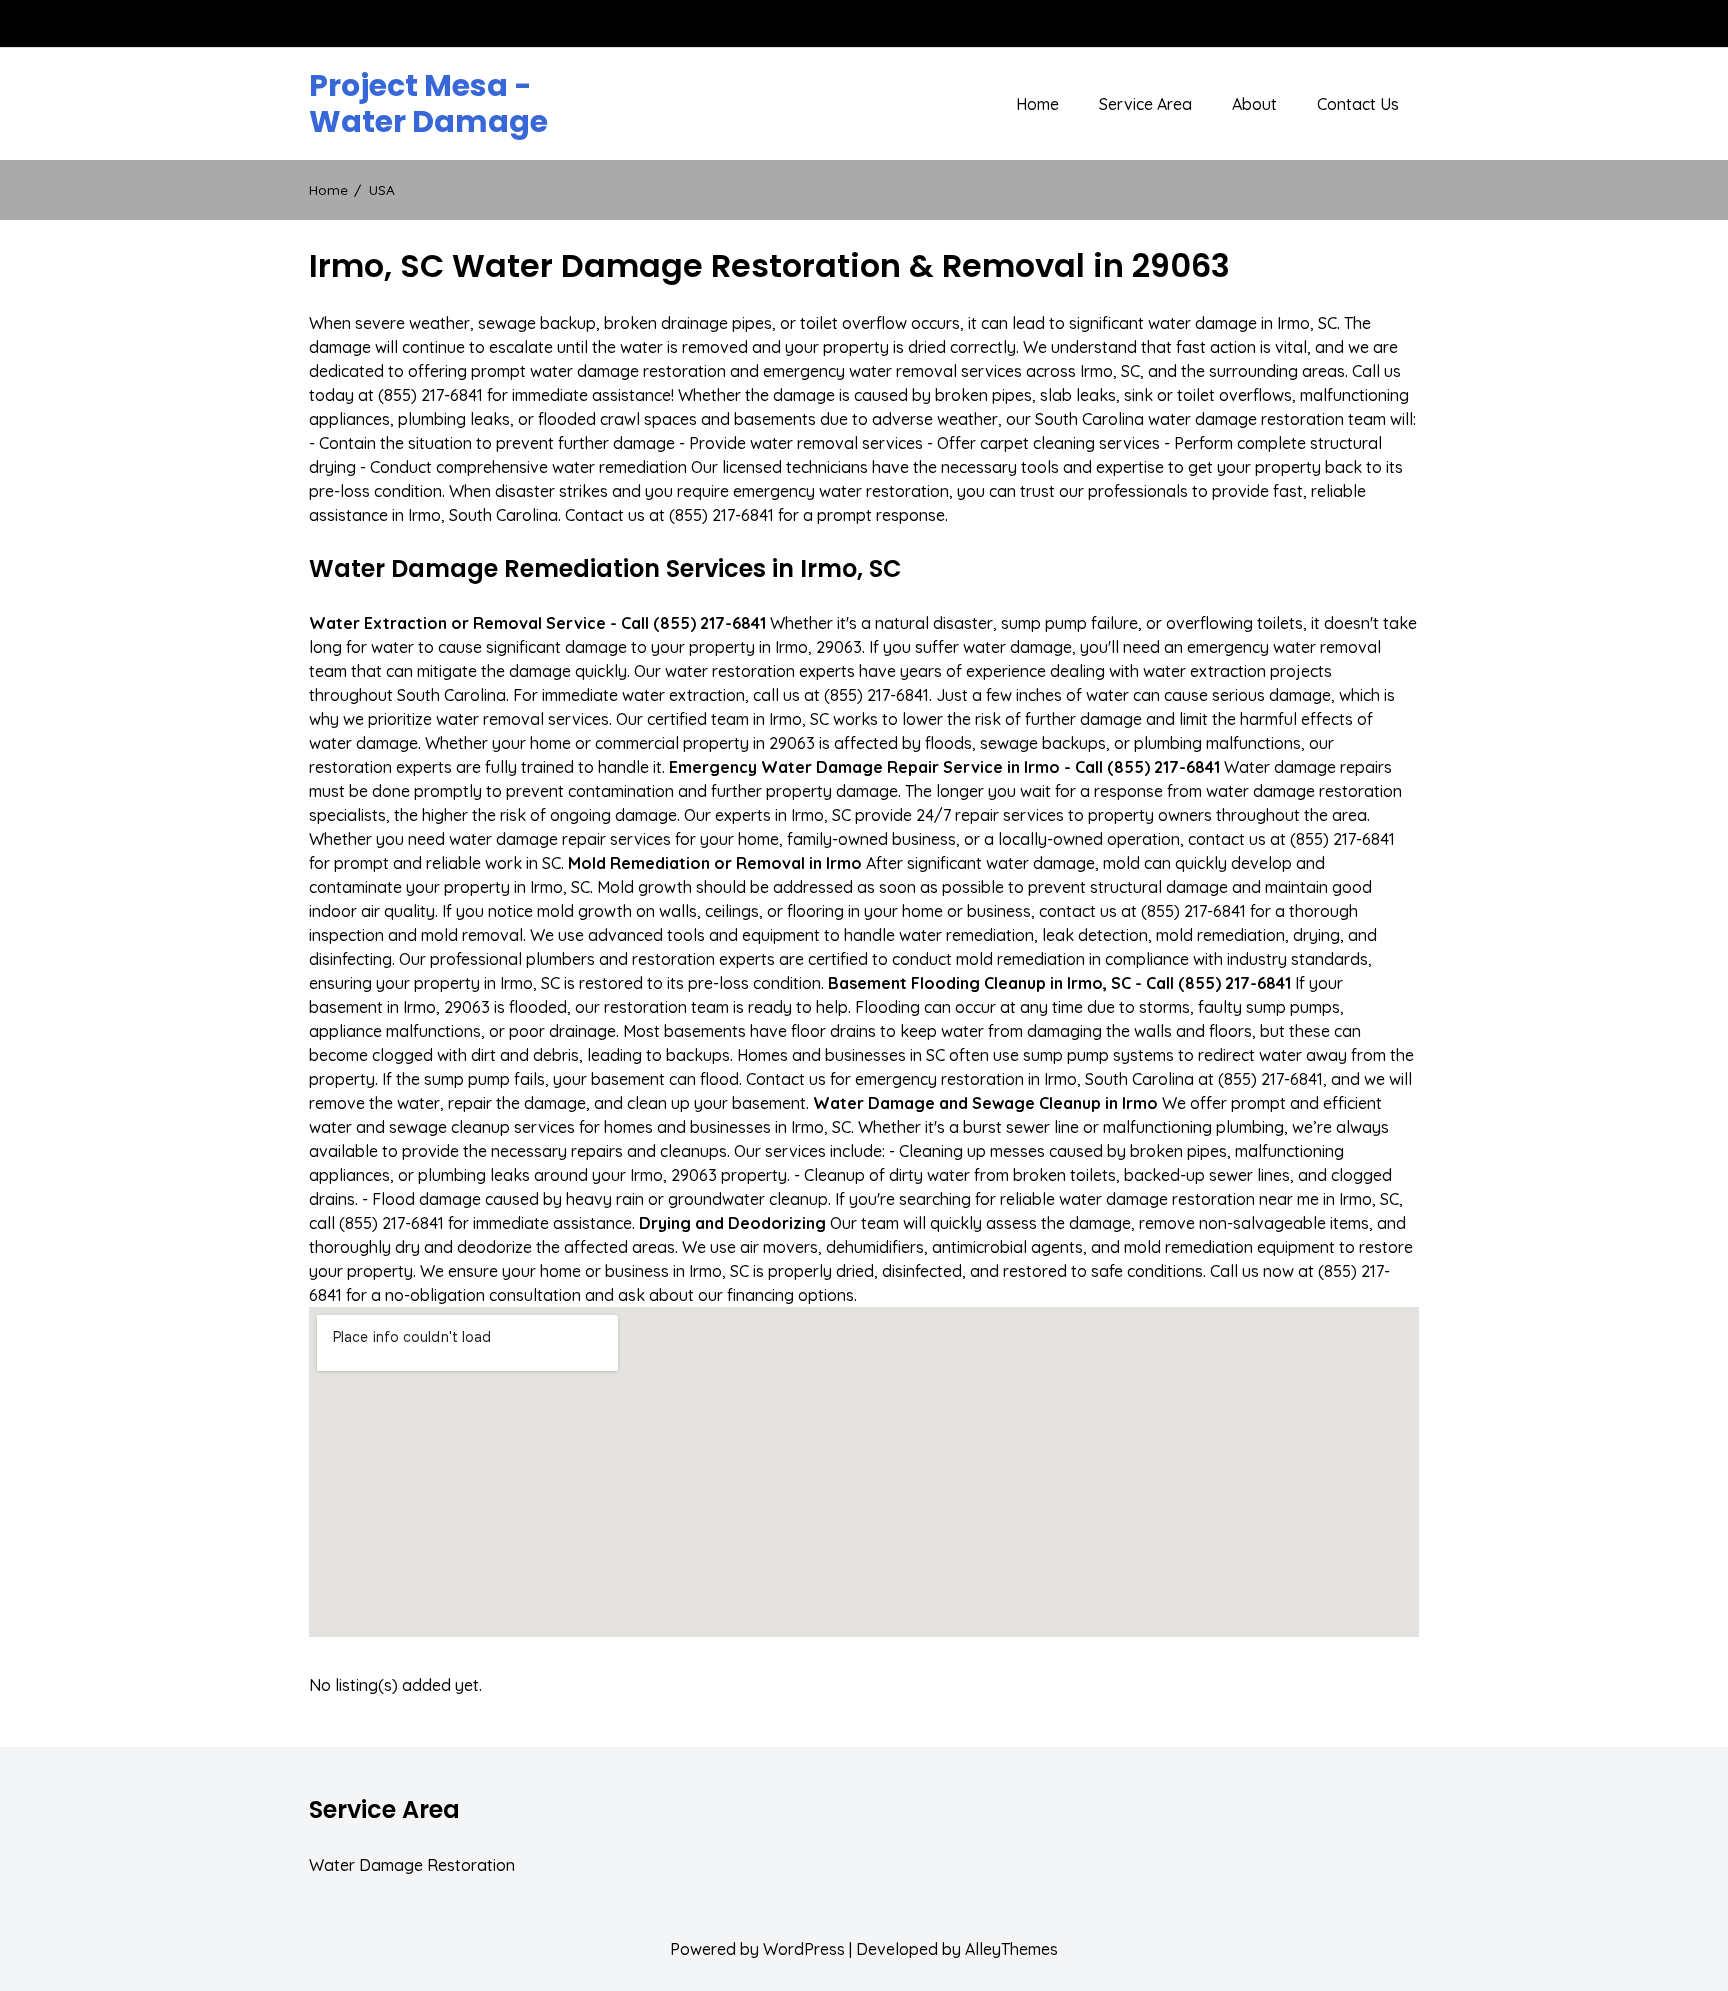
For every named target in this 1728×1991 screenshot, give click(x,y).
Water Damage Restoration (412, 1865)
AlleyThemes (1011, 1949)
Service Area (1145, 104)
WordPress (804, 1949)
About (1254, 104)
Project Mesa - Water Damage (428, 104)
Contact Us (1358, 104)
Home (1037, 104)
